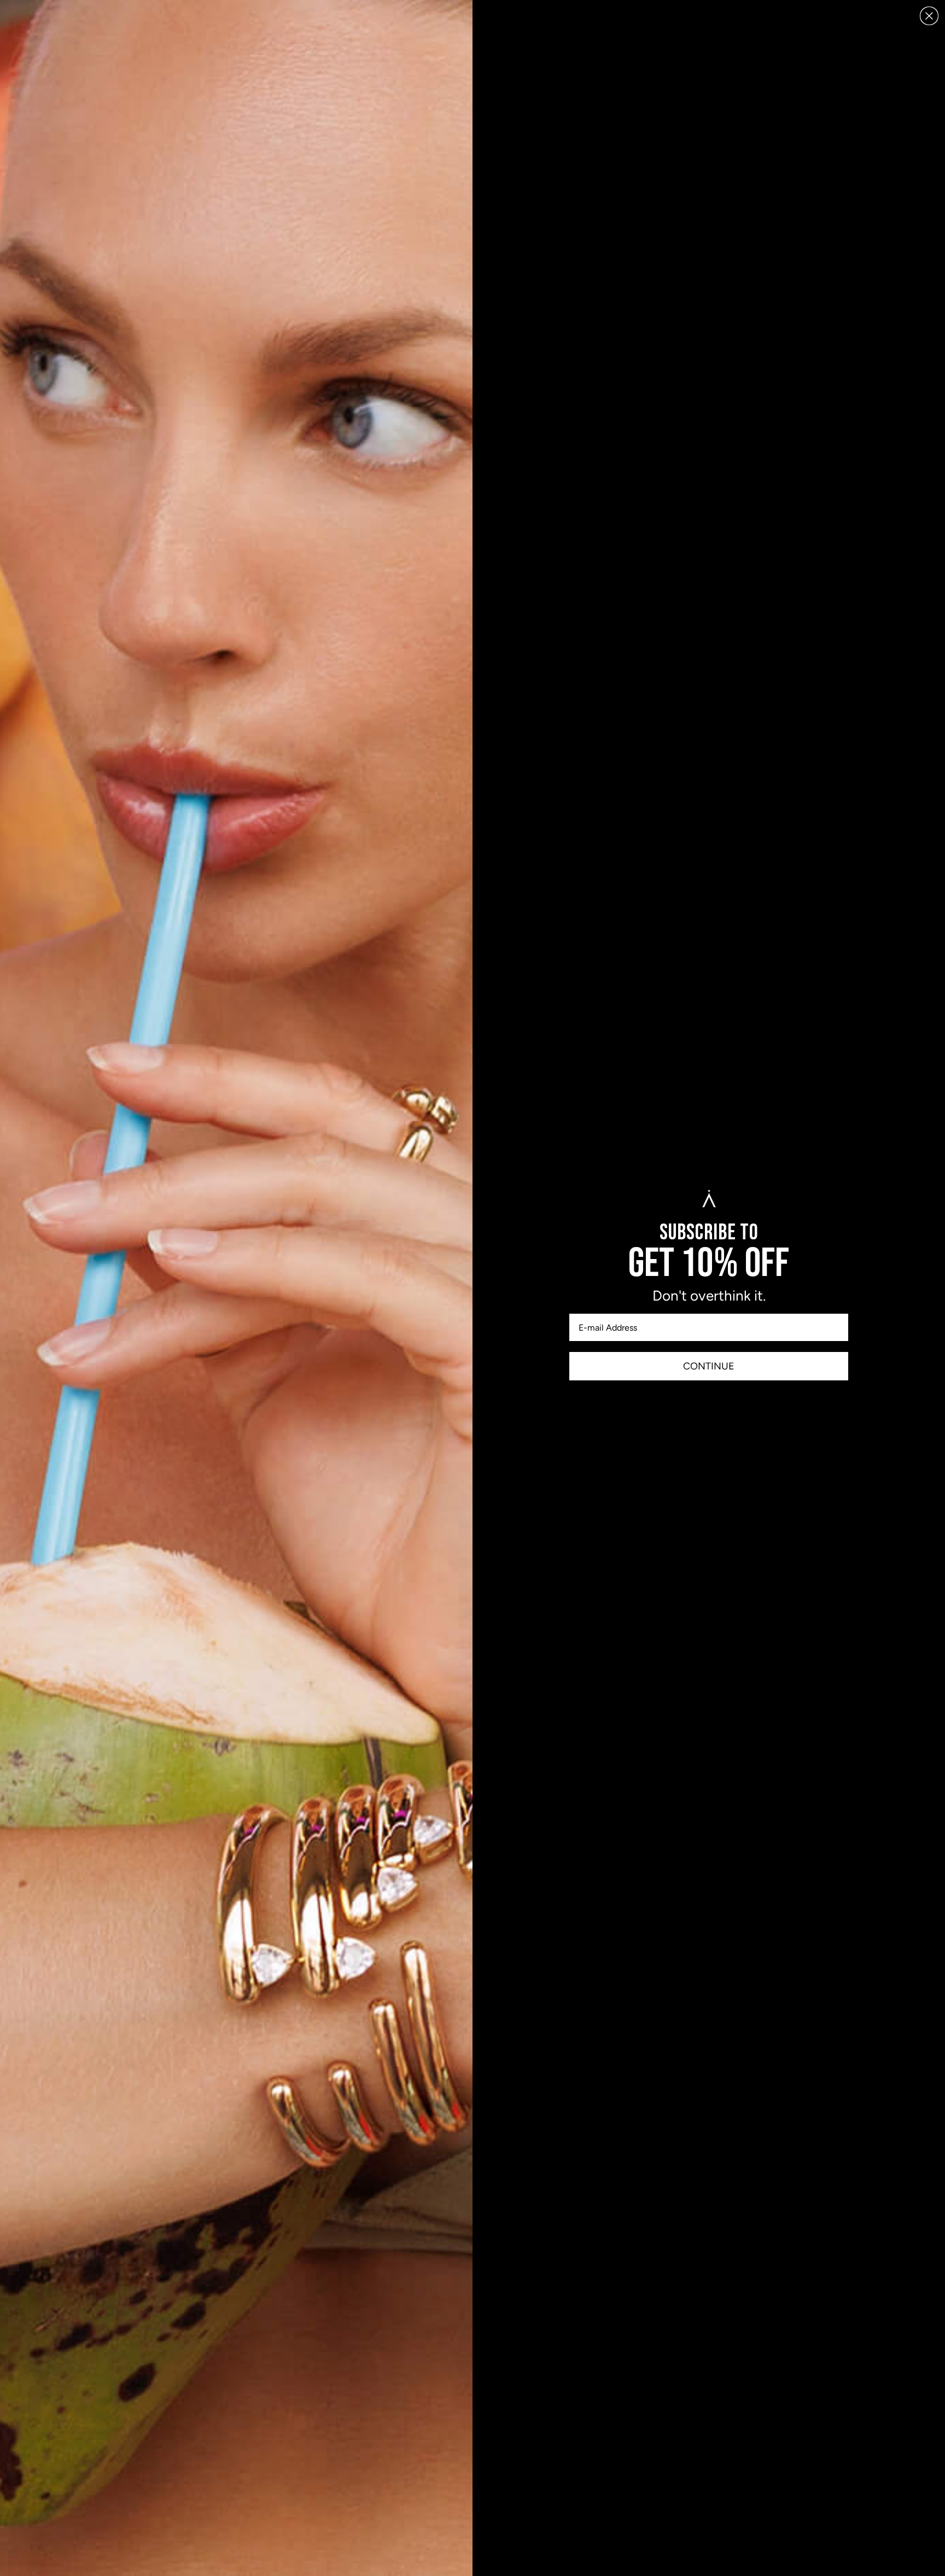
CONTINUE (709, 1366)
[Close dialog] (929, 16)
